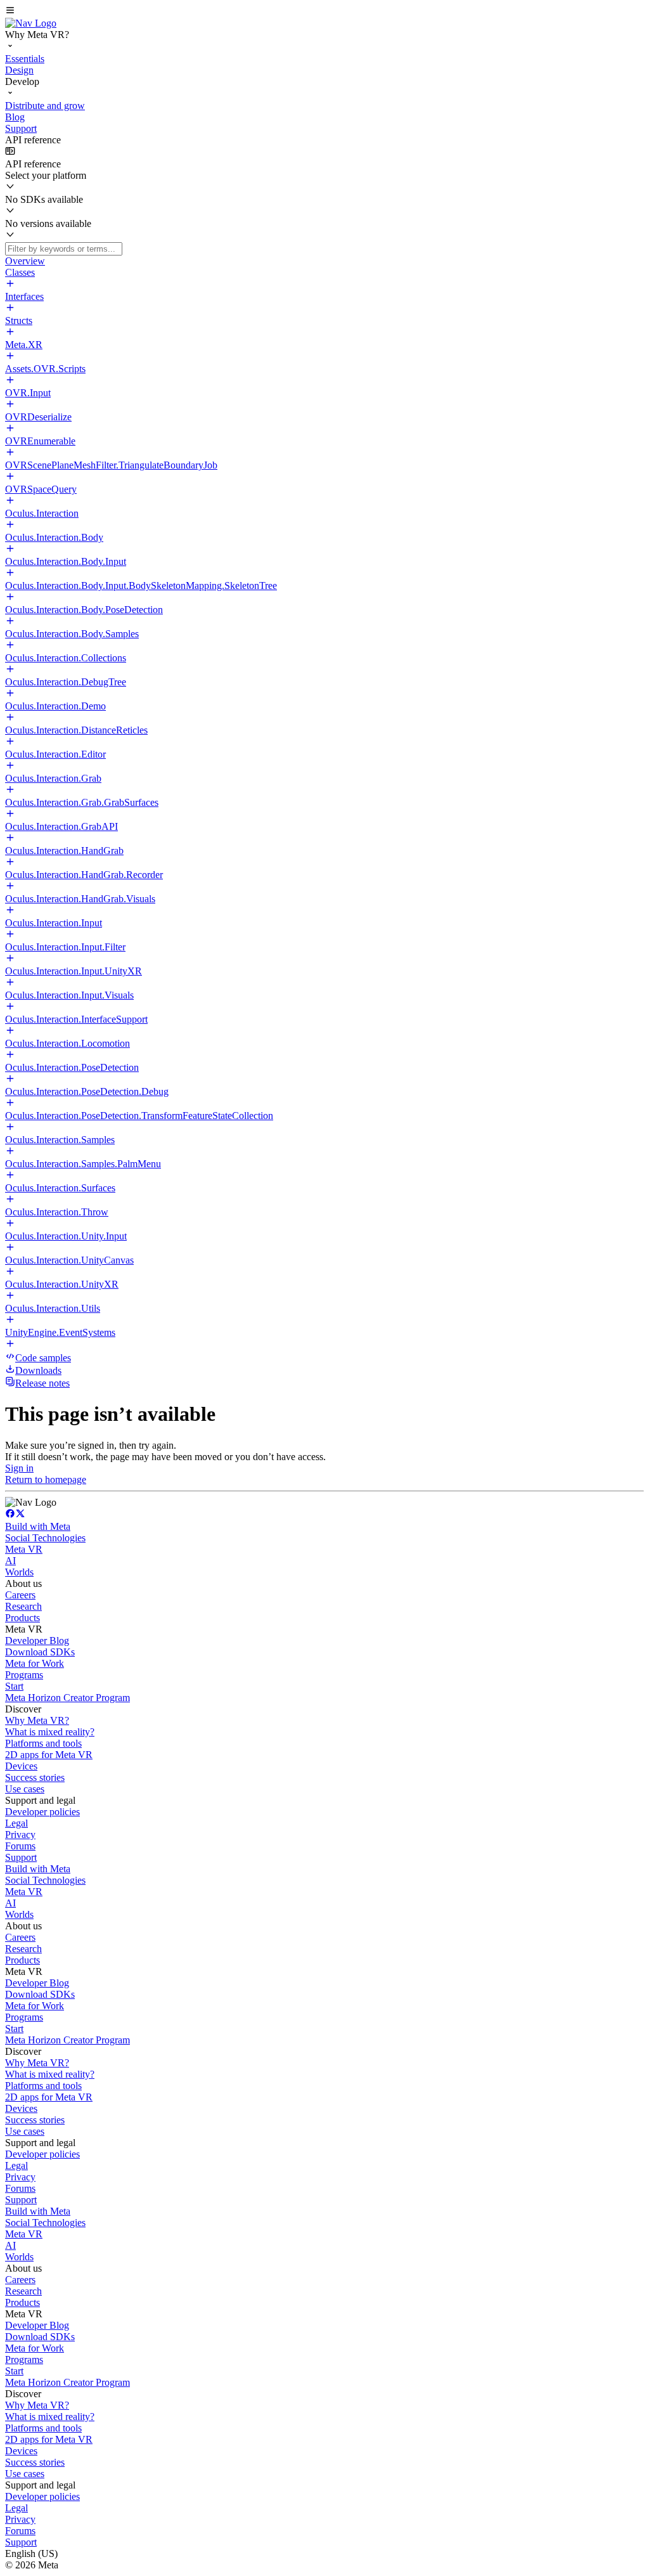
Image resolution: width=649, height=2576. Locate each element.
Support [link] (21, 1857)
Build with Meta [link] (38, 1526)
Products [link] (22, 1618)
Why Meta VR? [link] (37, 1720)
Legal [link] (16, 1823)
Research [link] (23, 1606)
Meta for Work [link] (35, 1663)
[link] (31, 23)
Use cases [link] (25, 1789)
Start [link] (14, 1686)
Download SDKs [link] (40, 1652)
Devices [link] (21, 1766)
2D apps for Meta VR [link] (49, 1755)
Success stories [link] (35, 1777)
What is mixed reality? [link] (50, 1732)
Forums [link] (20, 1846)
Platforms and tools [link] (43, 1743)
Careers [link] (20, 1595)
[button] (324, 11)
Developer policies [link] (42, 1812)
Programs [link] (24, 1675)
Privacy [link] (20, 1835)
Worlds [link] (19, 1572)
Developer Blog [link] (37, 1641)
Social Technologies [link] (45, 1538)
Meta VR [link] (24, 1549)
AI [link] (10, 1561)
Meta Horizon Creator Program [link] (67, 1698)
